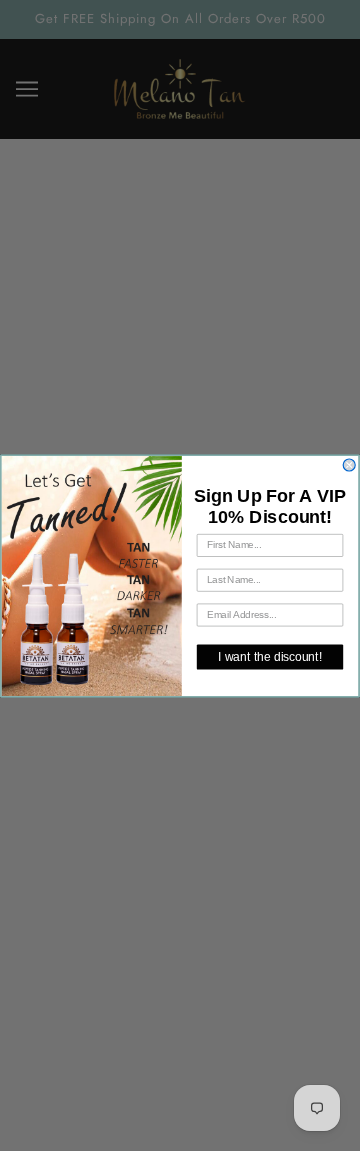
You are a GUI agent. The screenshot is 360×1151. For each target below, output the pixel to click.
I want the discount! (270, 656)
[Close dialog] (349, 465)
